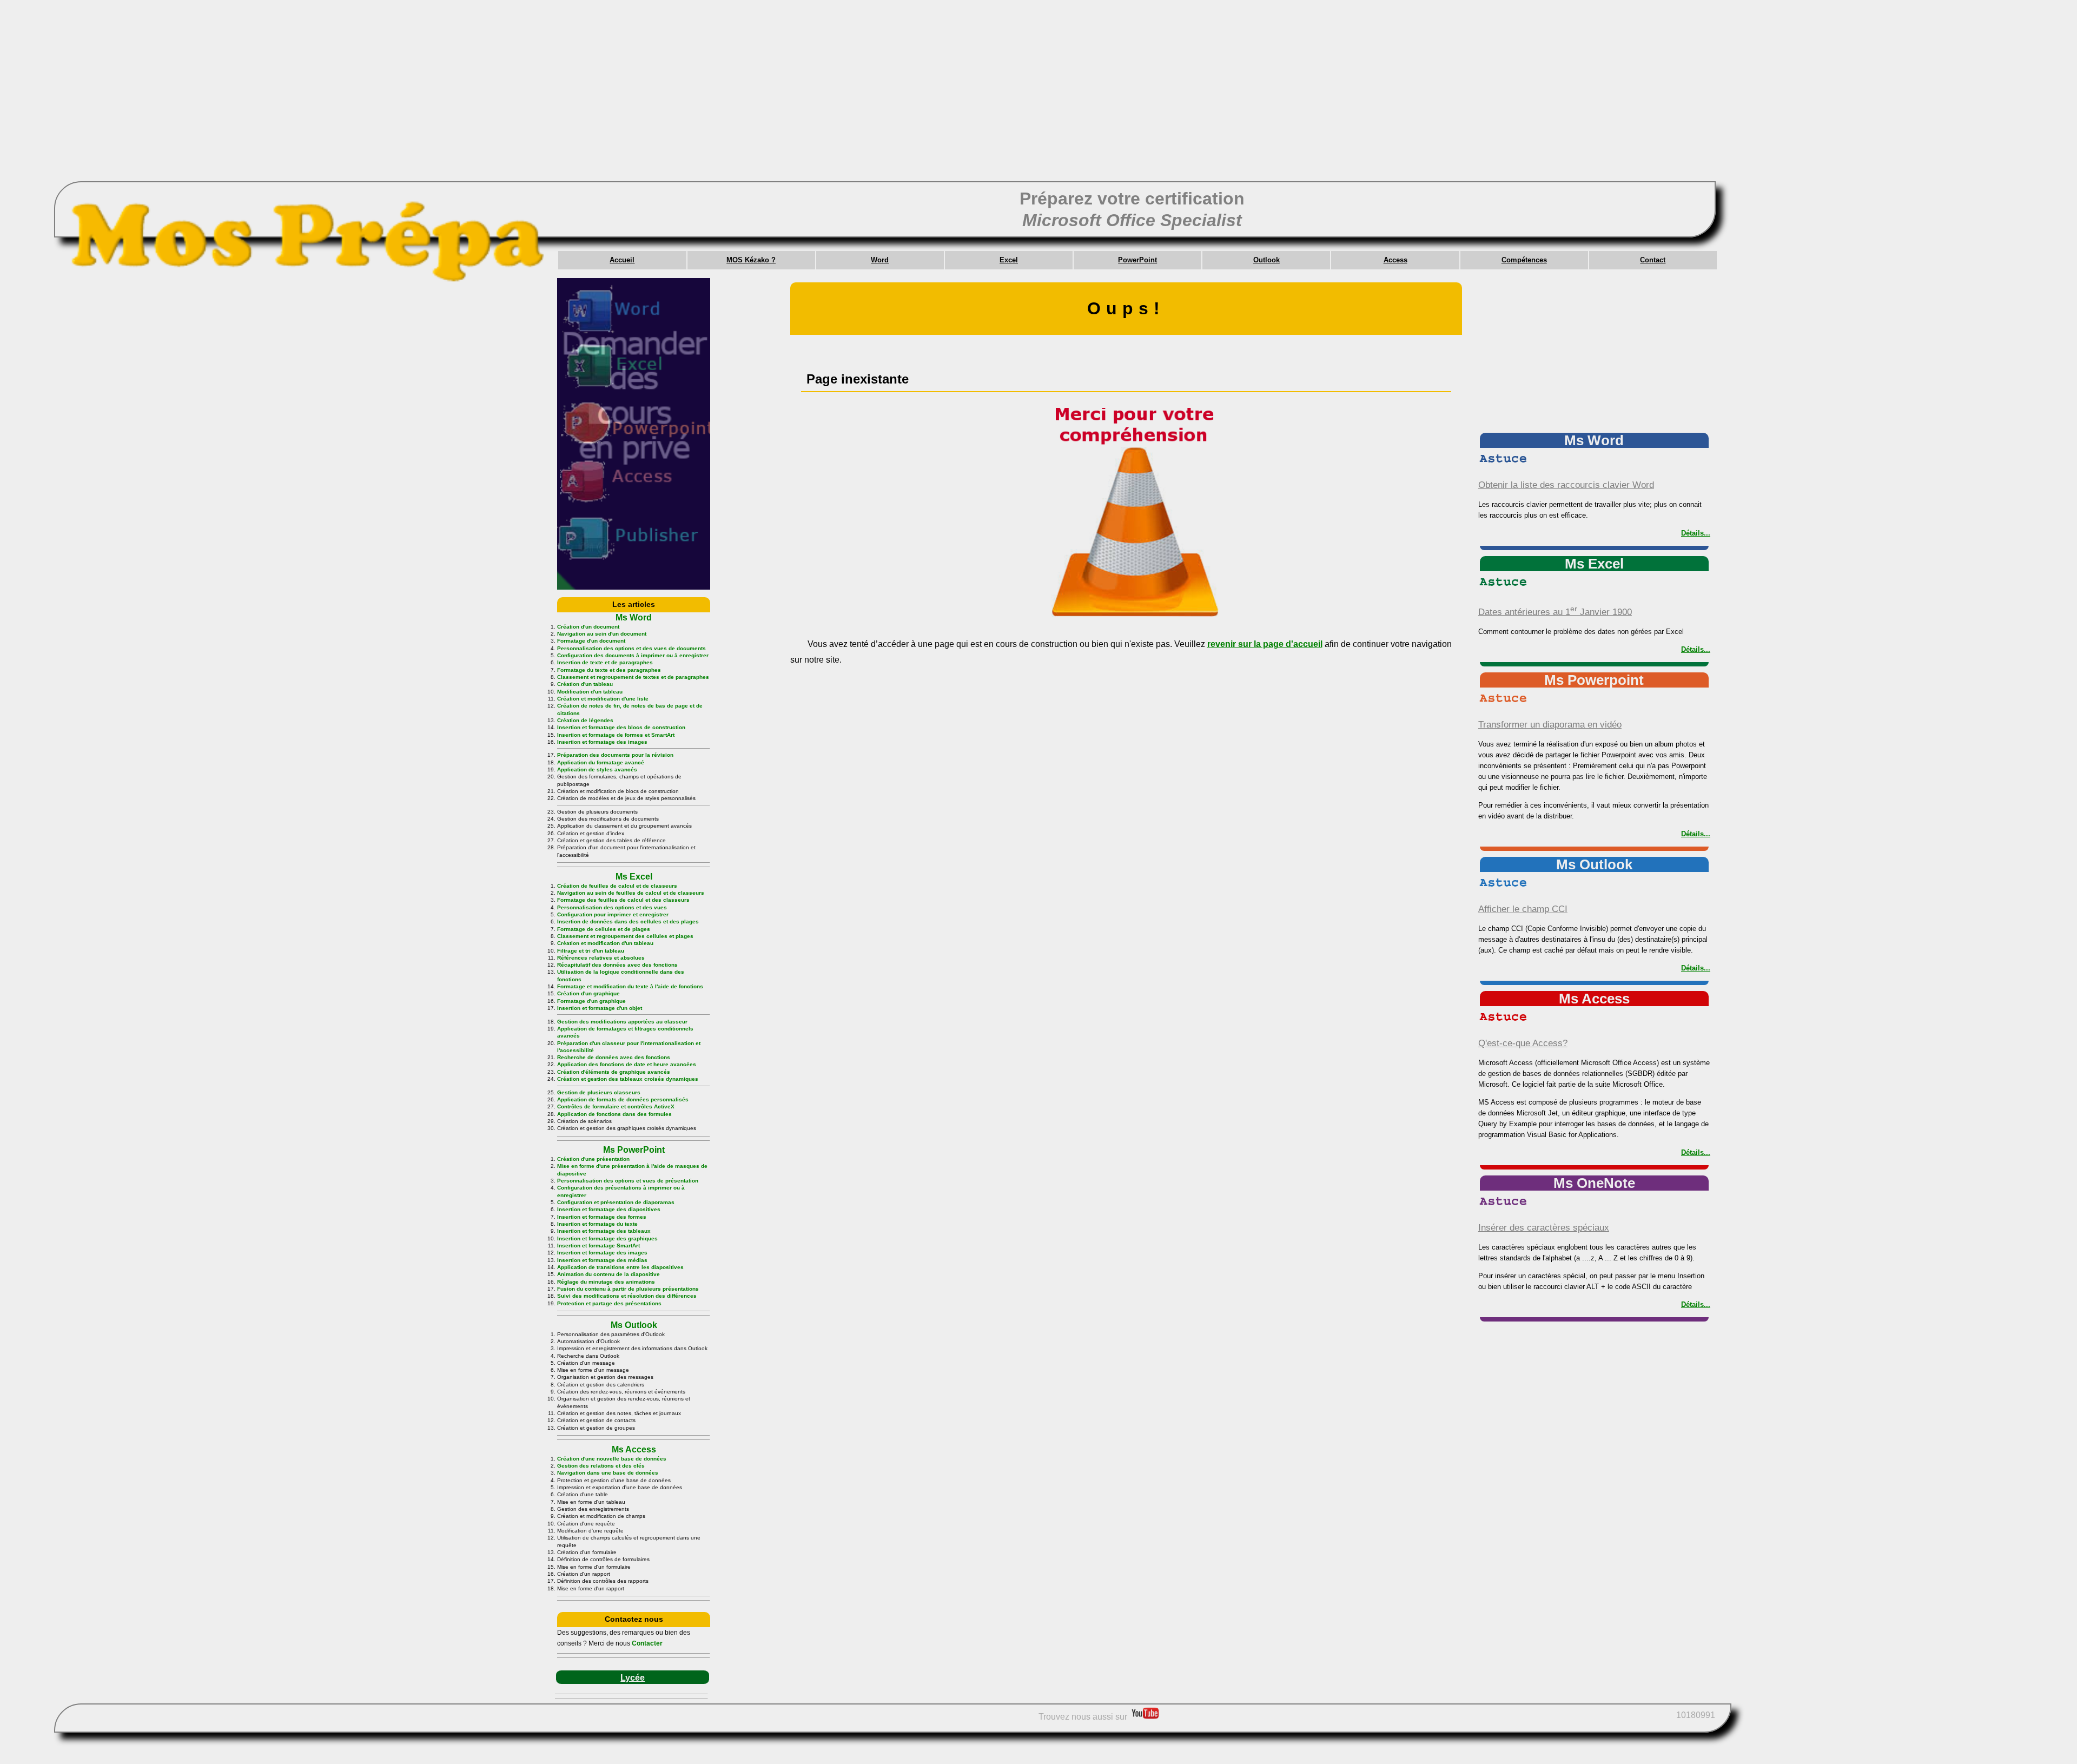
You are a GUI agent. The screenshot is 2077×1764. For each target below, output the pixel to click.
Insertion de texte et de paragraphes (605, 662)
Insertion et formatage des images (602, 742)
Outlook (1266, 260)
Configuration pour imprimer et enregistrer (613, 914)
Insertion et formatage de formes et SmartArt (616, 735)
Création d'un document (588, 627)
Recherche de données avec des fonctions (614, 1057)
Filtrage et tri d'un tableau (591, 951)
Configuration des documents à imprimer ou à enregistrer (633, 655)
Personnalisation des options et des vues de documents (631, 648)
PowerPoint (1137, 260)
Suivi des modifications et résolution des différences (627, 1296)
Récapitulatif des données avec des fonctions (617, 965)
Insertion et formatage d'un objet (600, 1008)
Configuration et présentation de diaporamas (616, 1202)
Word (880, 260)
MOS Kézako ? (751, 260)
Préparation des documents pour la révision (615, 755)
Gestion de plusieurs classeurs (599, 1092)
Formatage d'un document (591, 641)
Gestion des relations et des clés (601, 1466)
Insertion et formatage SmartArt (598, 1246)
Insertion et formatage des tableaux (604, 1231)
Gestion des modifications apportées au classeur (622, 1022)
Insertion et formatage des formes (602, 1217)
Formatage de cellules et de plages (604, 929)
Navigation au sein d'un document (602, 634)
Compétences (1524, 260)
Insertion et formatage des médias (602, 1260)
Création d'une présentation (593, 1159)
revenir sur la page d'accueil (1265, 644)
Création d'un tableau (585, 684)
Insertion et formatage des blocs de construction (621, 727)
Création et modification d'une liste (603, 699)
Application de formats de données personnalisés (623, 1099)
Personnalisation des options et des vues (612, 907)
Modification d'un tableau (590, 692)
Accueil (622, 260)
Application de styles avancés (597, 769)
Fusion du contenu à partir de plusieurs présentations (628, 1289)
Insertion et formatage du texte (597, 1224)
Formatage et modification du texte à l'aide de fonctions (630, 986)
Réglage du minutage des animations (606, 1282)
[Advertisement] (379, 103)
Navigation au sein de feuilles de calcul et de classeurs (631, 893)
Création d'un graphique (588, 993)
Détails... (1696, 533)
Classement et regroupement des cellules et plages (625, 936)
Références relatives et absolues (601, 958)
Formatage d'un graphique (591, 1001)
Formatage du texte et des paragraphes (609, 670)
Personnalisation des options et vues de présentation (628, 1181)
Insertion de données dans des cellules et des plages (628, 921)
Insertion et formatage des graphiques (607, 1238)
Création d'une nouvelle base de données (612, 1459)
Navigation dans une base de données (608, 1473)
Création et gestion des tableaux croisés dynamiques (628, 1079)
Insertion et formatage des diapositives (609, 1209)
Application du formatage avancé (601, 762)
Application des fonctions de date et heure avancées (627, 1064)
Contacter (647, 1643)
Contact (1653, 260)
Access (1395, 260)
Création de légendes (585, 720)
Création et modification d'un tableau (605, 943)
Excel (1009, 260)
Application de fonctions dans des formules (614, 1114)
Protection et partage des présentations (609, 1303)
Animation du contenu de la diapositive (608, 1274)
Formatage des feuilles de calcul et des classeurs (623, 900)
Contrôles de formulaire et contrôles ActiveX (616, 1106)
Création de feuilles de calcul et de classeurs (617, 886)
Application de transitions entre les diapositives (620, 1267)
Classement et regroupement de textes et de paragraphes (633, 677)
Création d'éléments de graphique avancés (614, 1072)
